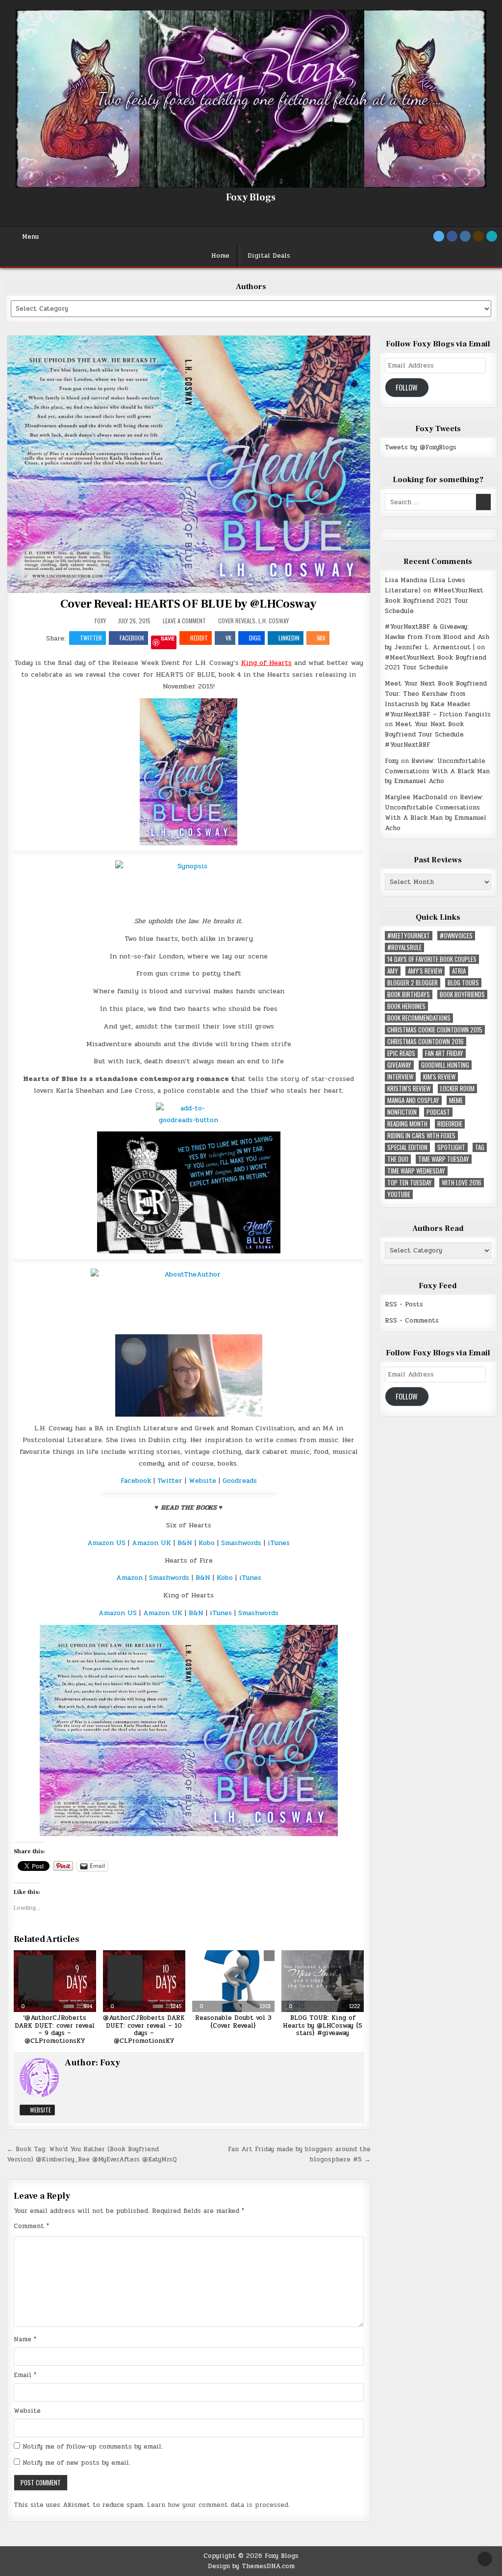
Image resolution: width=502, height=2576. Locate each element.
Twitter (91, 638)
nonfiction (402, 1112)
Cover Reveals (237, 621)
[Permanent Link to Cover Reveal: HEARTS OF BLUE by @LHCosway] (189, 464)
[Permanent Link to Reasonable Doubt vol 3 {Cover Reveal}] (233, 1981)
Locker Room (457, 1089)
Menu (30, 237)
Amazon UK (151, 1543)
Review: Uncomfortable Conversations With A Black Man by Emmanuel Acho (437, 771)
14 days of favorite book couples (432, 959)
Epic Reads (401, 1053)
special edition (407, 1147)
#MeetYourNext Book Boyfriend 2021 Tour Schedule (434, 601)
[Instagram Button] (465, 236)
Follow (407, 387)
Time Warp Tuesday (444, 1159)
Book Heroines (406, 1006)
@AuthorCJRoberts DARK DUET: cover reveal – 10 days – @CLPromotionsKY (144, 2029)
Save (168, 639)
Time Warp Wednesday (416, 1171)
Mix (321, 638)
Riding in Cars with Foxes (421, 1136)
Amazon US (106, 1543)
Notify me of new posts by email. (76, 2463)
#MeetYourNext (409, 936)
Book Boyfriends (462, 994)
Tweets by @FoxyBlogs (421, 447)
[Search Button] (492, 236)
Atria (459, 971)
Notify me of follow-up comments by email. (93, 2447)
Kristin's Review (409, 1089)
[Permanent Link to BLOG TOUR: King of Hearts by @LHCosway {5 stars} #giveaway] (323, 1981)
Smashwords (241, 1543)
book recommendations (419, 1018)
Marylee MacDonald (416, 797)
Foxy (100, 621)
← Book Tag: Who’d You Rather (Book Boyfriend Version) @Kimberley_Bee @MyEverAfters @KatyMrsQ (92, 2154)
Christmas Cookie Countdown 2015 (435, 1030)
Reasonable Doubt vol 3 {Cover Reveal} (233, 2022)
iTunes (279, 1543)
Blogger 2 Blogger (413, 983)
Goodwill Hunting (445, 1065)
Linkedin (289, 638)
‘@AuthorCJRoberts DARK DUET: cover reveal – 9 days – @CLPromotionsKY (55, 2029)
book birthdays (409, 994)
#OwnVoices (456, 936)
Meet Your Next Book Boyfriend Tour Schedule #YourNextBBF (424, 735)
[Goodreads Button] (478, 236)
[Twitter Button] (439, 236)
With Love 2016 (462, 1183)
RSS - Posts (404, 1304)
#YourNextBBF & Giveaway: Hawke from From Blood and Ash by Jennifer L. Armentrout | (437, 637)
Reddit (199, 638)
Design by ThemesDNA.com (251, 2566)
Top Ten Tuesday (410, 1183)
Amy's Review (425, 971)
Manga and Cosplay (413, 1100)
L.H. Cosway (274, 621)
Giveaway (399, 1065)
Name (25, 2339)
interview (400, 1077)
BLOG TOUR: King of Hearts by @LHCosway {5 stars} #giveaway (323, 2025)
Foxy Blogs (251, 197)
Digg (255, 638)
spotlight (451, 1147)
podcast (438, 1112)
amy (393, 971)
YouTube (399, 1194)
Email (25, 2375)
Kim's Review (439, 1077)
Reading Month (407, 1124)
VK (228, 638)
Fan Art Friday (444, 1053)
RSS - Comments (412, 1321)
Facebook (132, 638)
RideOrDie (450, 1124)
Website (204, 1481)
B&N (185, 1543)
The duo (398, 1159)
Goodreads (240, 1481)
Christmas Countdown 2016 (426, 1042)
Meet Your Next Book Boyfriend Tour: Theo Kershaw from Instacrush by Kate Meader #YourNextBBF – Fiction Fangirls (438, 699)
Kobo (208, 1543)
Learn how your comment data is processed (218, 2505)
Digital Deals (269, 256)
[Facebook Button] (452, 236)
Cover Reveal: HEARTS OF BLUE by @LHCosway (188, 604)
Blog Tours (463, 983)
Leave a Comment (184, 621)
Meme (456, 1100)
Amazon (129, 1578)
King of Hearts (266, 663)
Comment (31, 2226)
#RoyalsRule (404, 947)
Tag (480, 1147)
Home (220, 256)
